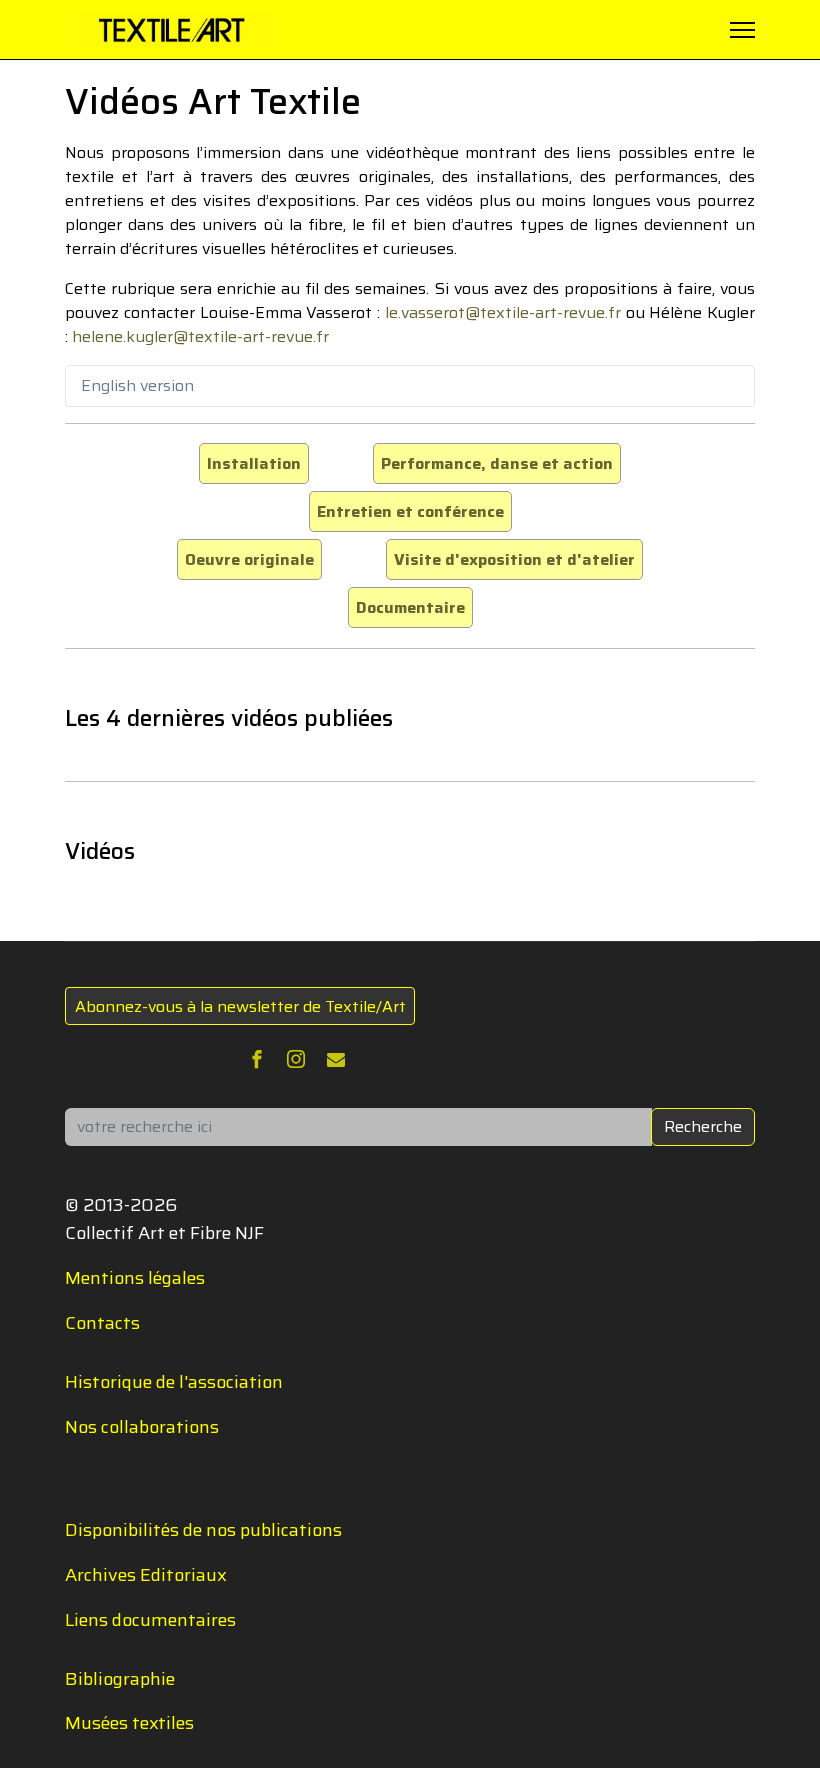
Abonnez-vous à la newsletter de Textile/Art (240, 1006)
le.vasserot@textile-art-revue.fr (503, 312)
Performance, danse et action (497, 463)
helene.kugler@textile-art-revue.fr (200, 336)
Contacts (102, 1323)
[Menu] (742, 30)
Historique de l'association (174, 1382)
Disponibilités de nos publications (203, 1530)
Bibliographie (120, 1679)
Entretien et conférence (410, 511)
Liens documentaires (150, 1620)
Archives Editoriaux (146, 1575)
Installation (254, 463)
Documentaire (410, 607)
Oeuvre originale (249, 559)
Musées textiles (129, 1723)
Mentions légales (135, 1278)
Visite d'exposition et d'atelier (514, 559)
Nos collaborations (142, 1427)
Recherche (703, 1126)
